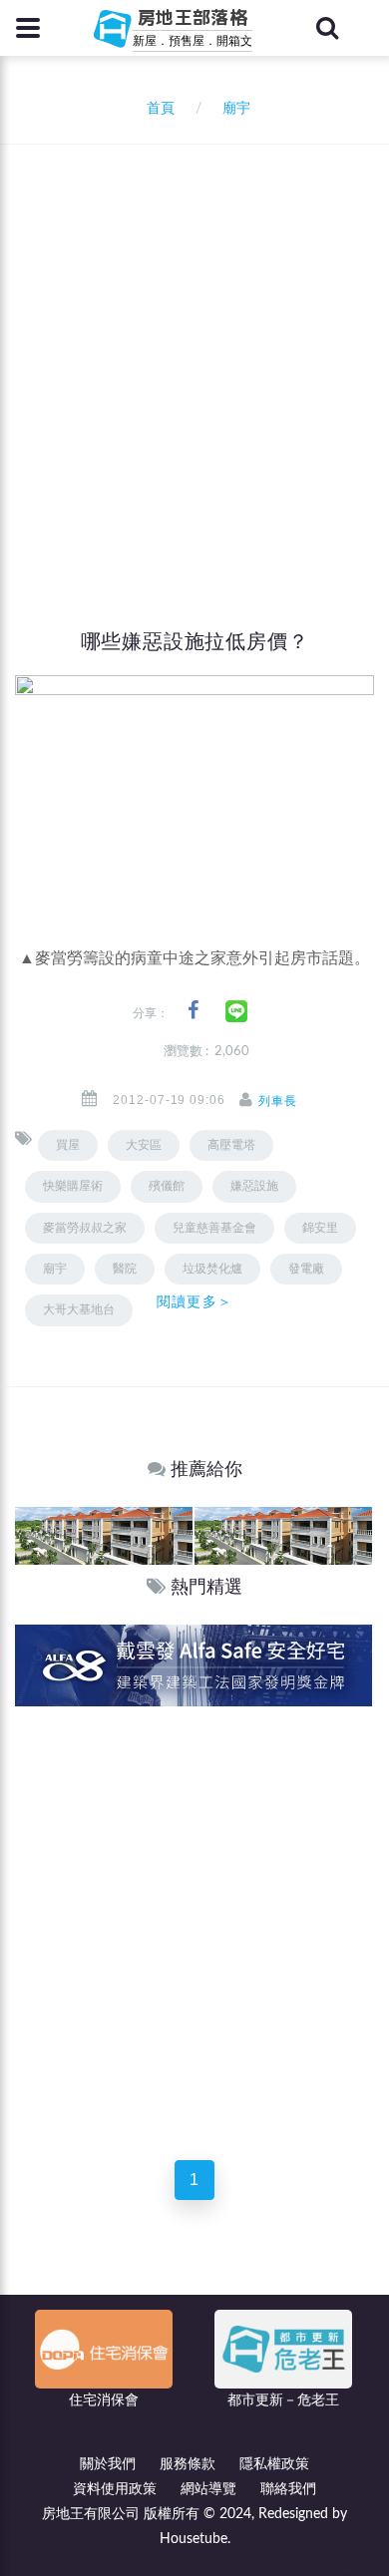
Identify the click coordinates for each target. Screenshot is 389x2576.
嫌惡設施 (254, 1186)
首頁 (157, 109)
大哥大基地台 (79, 1309)
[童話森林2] (104, 1535)
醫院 (125, 1269)
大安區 (144, 1145)
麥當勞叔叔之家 (85, 1228)
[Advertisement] (194, 349)
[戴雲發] (194, 1665)
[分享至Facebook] (193, 1011)
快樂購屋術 (73, 1186)
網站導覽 (208, 2489)
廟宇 (55, 1269)
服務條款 (188, 2464)
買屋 (68, 1145)
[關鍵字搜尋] (327, 28)
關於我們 (108, 2464)
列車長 (278, 1101)
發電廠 (306, 1269)
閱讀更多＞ (194, 1301)
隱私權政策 (274, 2464)
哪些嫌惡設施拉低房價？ (195, 641)
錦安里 (320, 1228)
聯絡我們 (288, 2489)
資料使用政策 (115, 2489)
